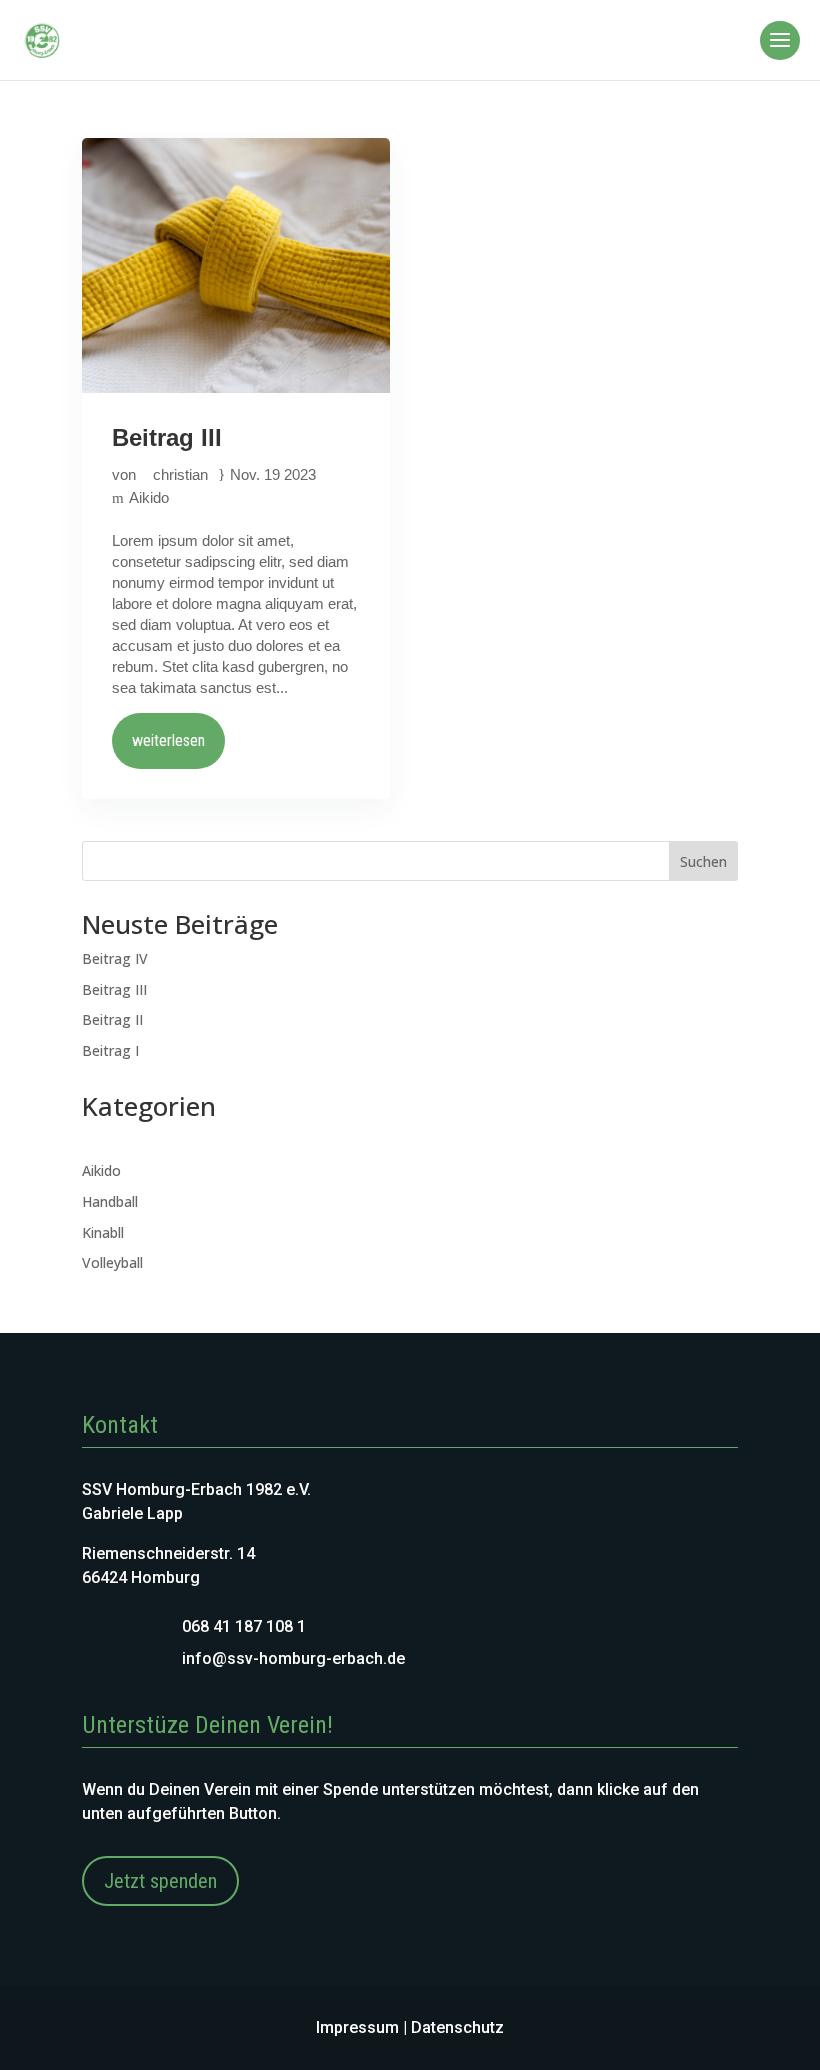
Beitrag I (110, 1050)
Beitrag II (112, 1019)
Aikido (149, 497)
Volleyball (112, 1262)
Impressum (357, 2027)
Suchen (703, 861)
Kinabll (103, 1232)
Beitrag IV (115, 958)
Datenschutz (457, 2027)
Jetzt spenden (160, 1881)
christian (180, 474)
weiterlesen (168, 740)
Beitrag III (167, 437)
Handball (110, 1201)
